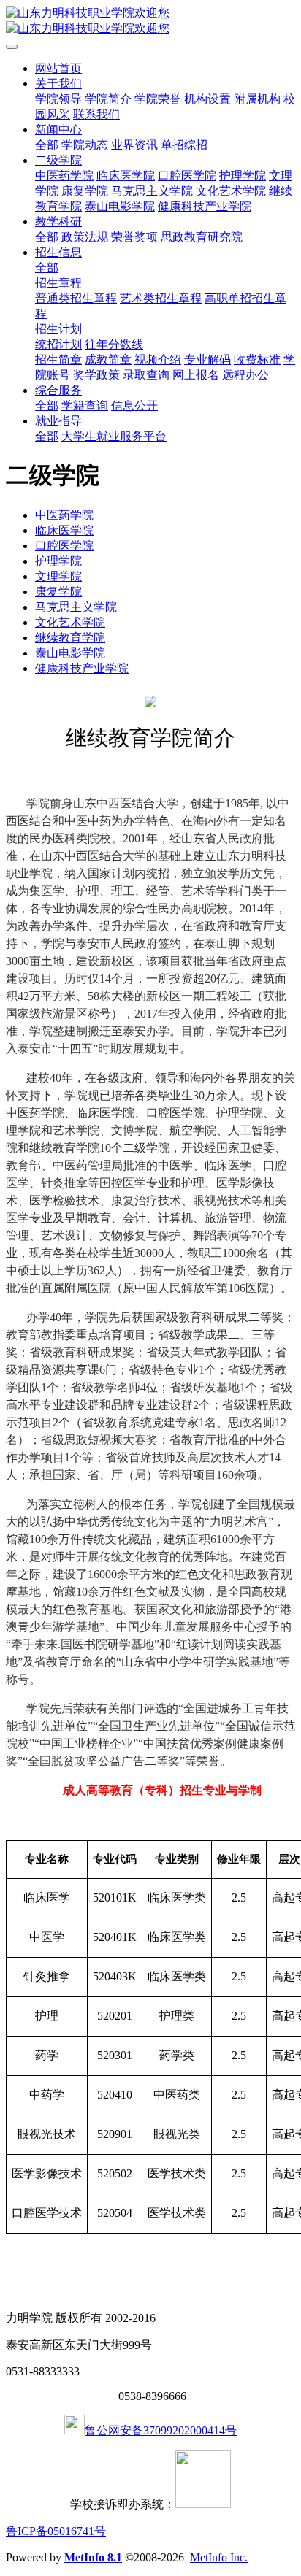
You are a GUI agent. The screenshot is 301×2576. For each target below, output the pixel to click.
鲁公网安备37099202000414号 (161, 2430)
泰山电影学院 (70, 653)
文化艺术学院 (70, 622)
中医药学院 (64, 515)
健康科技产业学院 (82, 668)
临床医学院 (64, 530)
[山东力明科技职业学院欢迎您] (150, 21)
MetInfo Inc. (219, 2557)
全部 (47, 145)
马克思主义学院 (76, 607)
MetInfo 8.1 (93, 2557)
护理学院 (58, 561)
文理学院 (58, 576)
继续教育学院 (70, 638)
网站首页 (58, 68)
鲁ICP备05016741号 (56, 2531)
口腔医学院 (64, 546)
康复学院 (58, 592)
